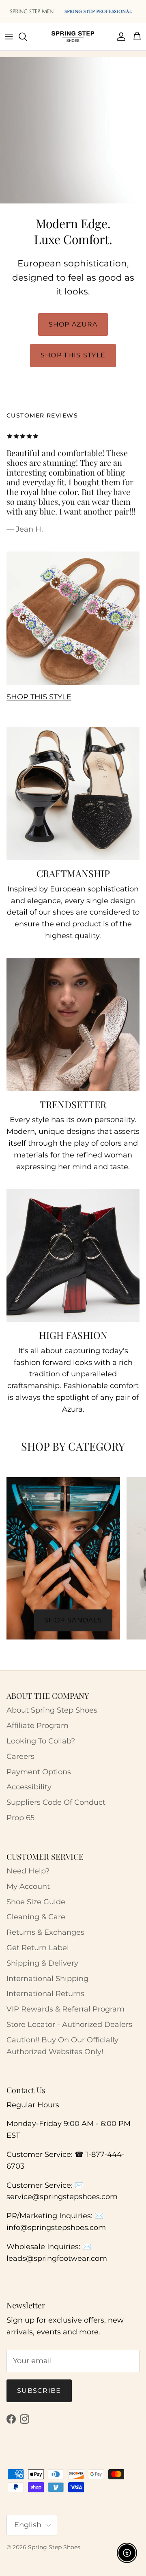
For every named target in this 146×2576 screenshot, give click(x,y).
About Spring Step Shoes (52, 1710)
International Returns (45, 1994)
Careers (20, 1756)
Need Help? (28, 1871)
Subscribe (39, 2391)
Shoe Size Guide (36, 1902)
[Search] (27, 37)
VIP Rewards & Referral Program (65, 2009)
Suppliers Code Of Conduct (56, 1802)
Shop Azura (73, 324)
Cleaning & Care (36, 1917)
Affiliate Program (38, 1726)
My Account (28, 1886)
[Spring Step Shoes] (73, 37)
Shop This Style (73, 355)
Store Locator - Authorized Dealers (69, 2024)
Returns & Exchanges (45, 1932)
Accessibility (29, 1787)
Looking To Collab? (41, 1741)
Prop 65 (20, 1818)
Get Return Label (38, 1948)
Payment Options (39, 1772)
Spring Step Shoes (54, 2547)
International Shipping (47, 1979)
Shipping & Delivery (42, 1963)
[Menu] (9, 37)
